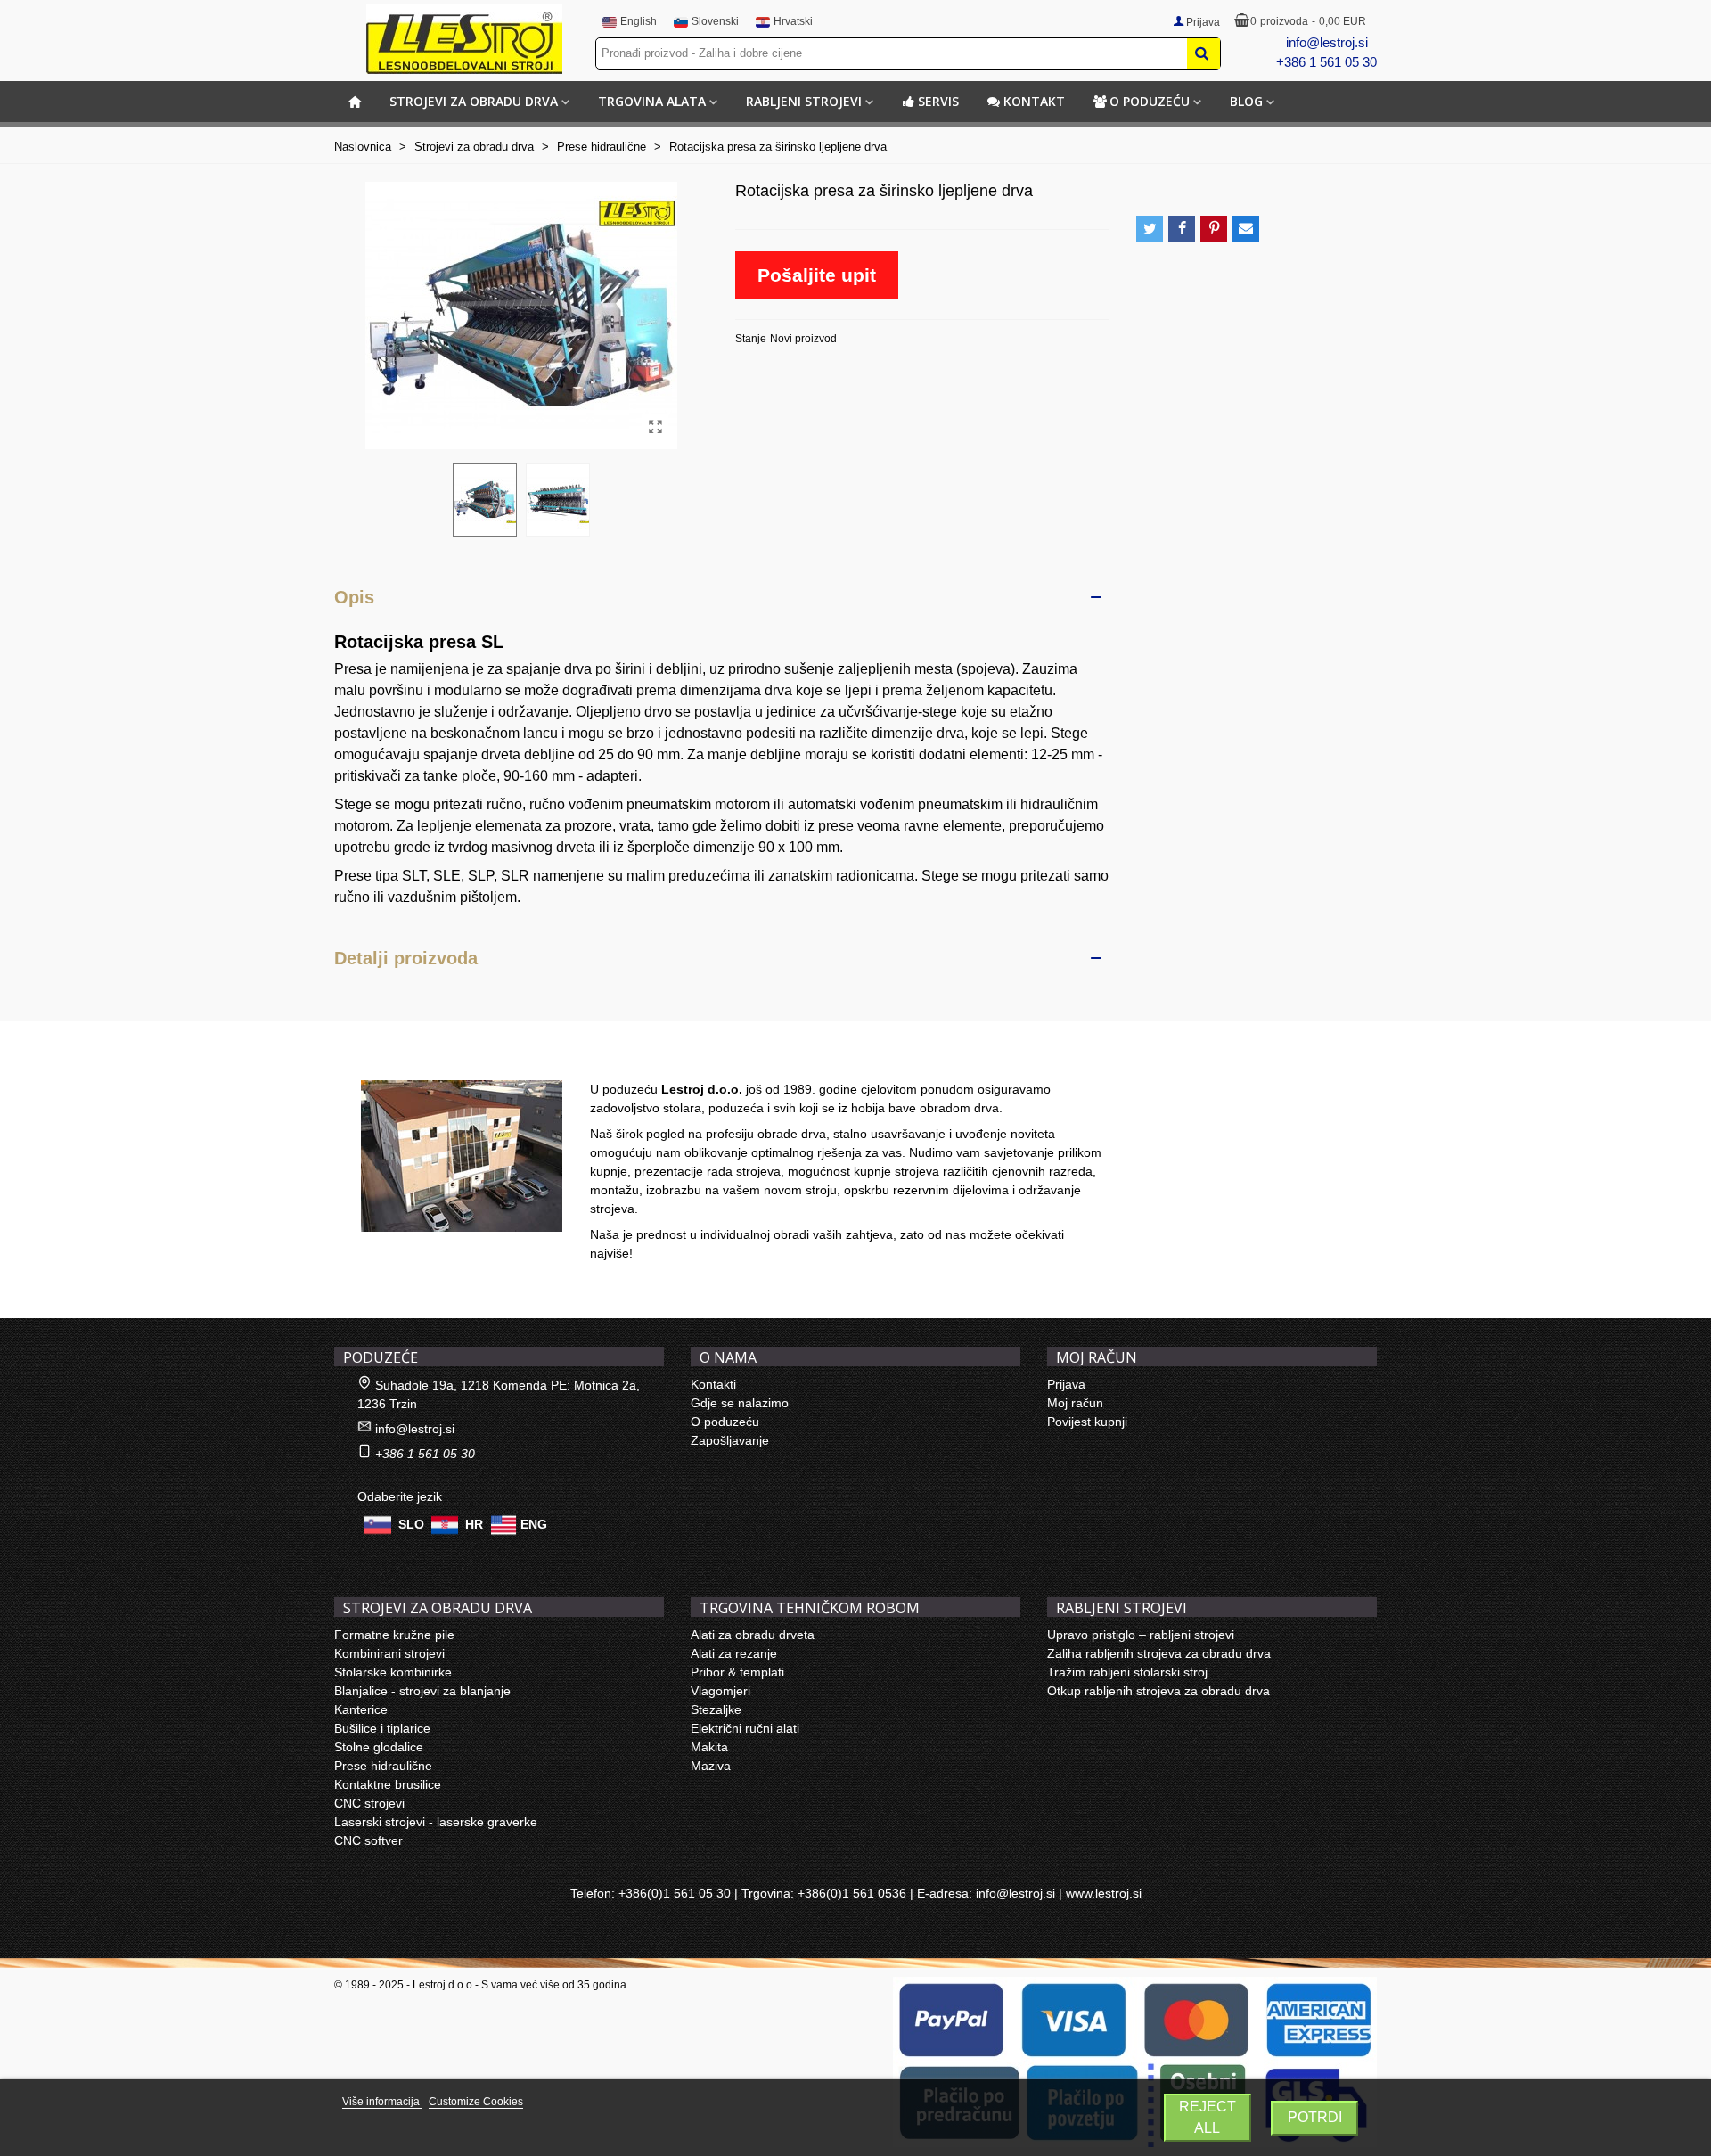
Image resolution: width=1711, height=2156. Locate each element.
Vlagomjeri (720, 1691)
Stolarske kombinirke (393, 1672)
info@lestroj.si (1327, 42)
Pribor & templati (737, 1672)
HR (474, 1523)
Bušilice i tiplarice (382, 1728)
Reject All (1208, 2117)
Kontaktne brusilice (388, 1784)
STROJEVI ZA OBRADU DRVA (474, 101)
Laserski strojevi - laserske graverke (436, 1822)
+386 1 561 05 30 (1326, 62)
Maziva (711, 1766)
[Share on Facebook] (1182, 229)
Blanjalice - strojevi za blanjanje (422, 1691)
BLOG (1246, 101)
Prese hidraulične (383, 1766)
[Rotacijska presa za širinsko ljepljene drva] (655, 427)
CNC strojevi (369, 1803)
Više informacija (382, 2102)
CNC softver (368, 1840)
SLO (411, 1523)
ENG (534, 1523)
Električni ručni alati (745, 1728)
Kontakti (713, 1384)
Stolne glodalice (379, 1747)
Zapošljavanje (730, 1440)
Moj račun (1075, 1403)
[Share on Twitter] (1150, 229)
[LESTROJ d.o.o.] (464, 39)
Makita (709, 1747)
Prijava (1066, 1384)
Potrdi (1315, 2117)
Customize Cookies (476, 2102)
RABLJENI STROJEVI (804, 101)
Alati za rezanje (734, 1653)
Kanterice (361, 1709)
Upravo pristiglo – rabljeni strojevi (1141, 1635)
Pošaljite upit (817, 275)
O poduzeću (1150, 101)
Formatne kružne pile (394, 1635)
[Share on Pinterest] (1214, 229)
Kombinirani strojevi (389, 1653)
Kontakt (1034, 101)
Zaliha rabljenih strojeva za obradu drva (1159, 1653)
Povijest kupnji (1087, 1422)
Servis (938, 101)
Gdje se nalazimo (740, 1403)
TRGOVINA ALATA (652, 101)
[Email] (1246, 229)
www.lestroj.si (1104, 1893)
